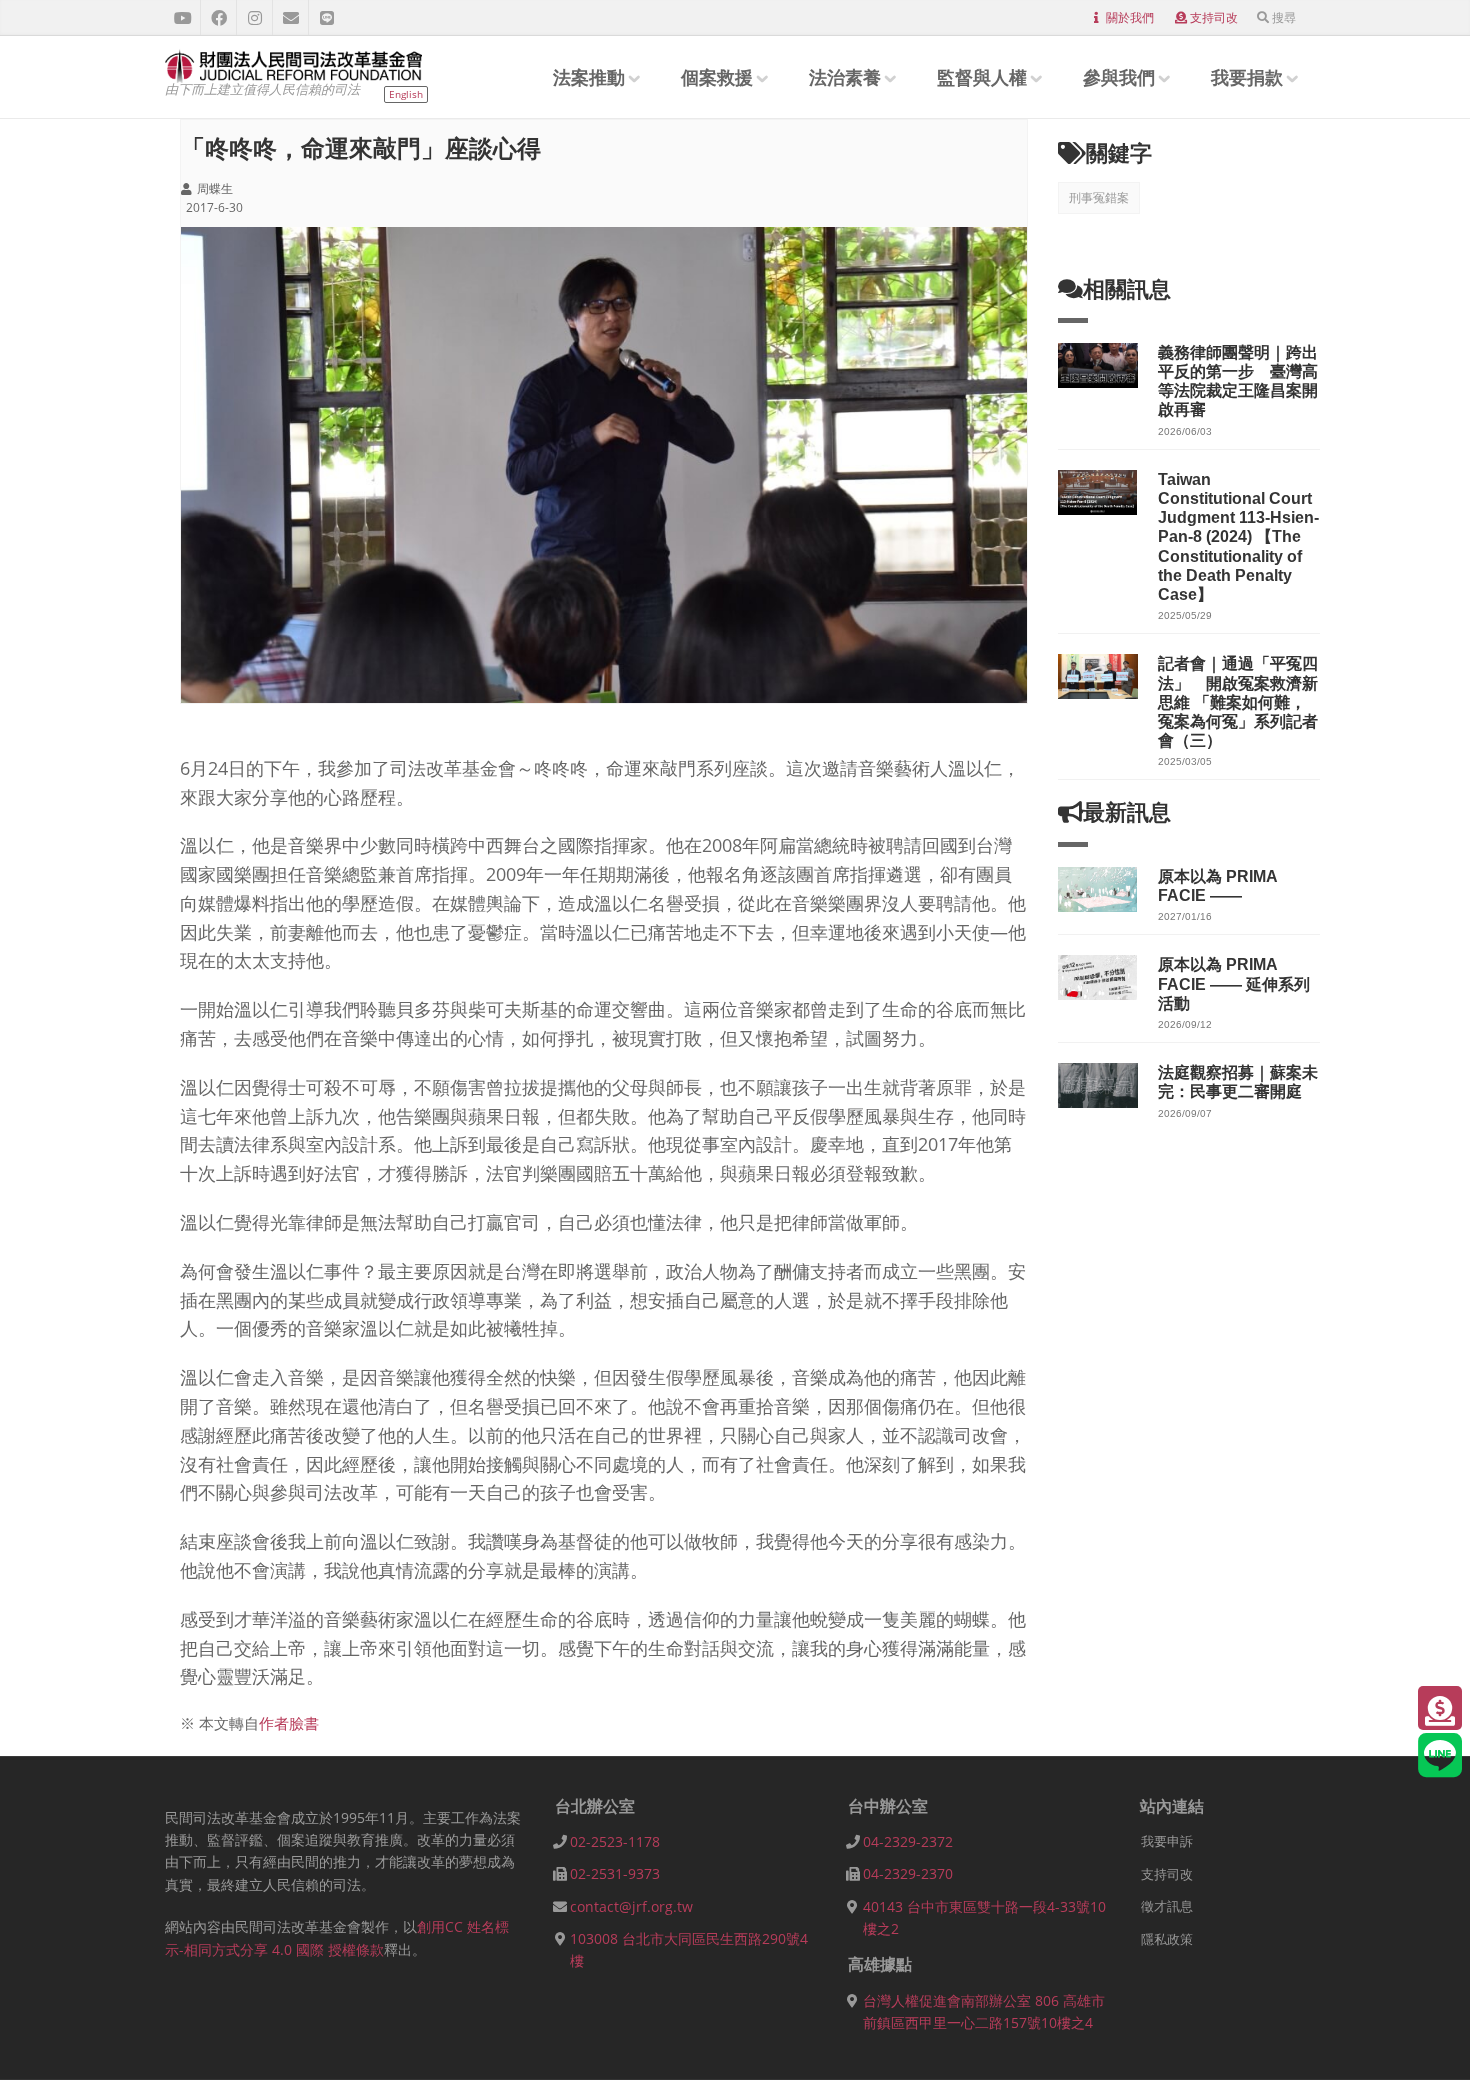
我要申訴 (1167, 1841)
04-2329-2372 (908, 1841)
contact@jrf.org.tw (631, 1906)
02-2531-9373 (615, 1873)
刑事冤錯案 (1099, 197)
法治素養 (845, 77)
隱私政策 (1167, 1939)
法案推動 (589, 77)
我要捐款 (1247, 77)
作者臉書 (289, 1723)
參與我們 (1119, 77)
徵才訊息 (1167, 1906)
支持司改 (1214, 17)
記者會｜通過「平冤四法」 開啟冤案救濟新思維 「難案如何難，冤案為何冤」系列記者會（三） (1238, 702)
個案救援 (717, 77)
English (406, 94)
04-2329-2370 (908, 1873)
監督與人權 (982, 77)
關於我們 (1130, 17)
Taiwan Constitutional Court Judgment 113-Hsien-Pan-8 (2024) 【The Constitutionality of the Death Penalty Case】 (1238, 537)
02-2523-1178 (615, 1841)
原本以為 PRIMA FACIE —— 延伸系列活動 (1234, 983)
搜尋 (1284, 17)
